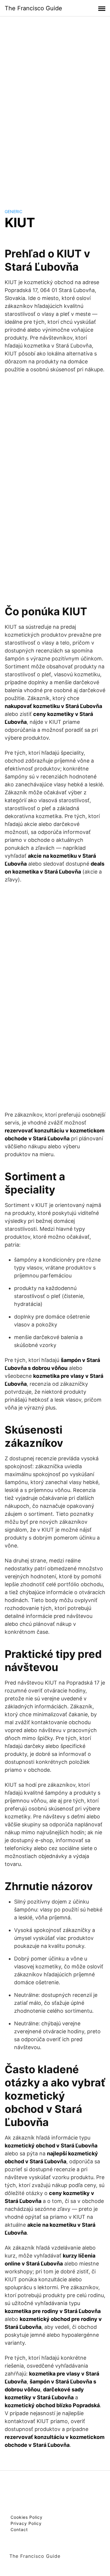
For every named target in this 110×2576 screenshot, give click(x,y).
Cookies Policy (27, 2517)
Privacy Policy (26, 2523)
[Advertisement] (55, 107)
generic (13, 211)
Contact (19, 2529)
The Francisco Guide (33, 8)
